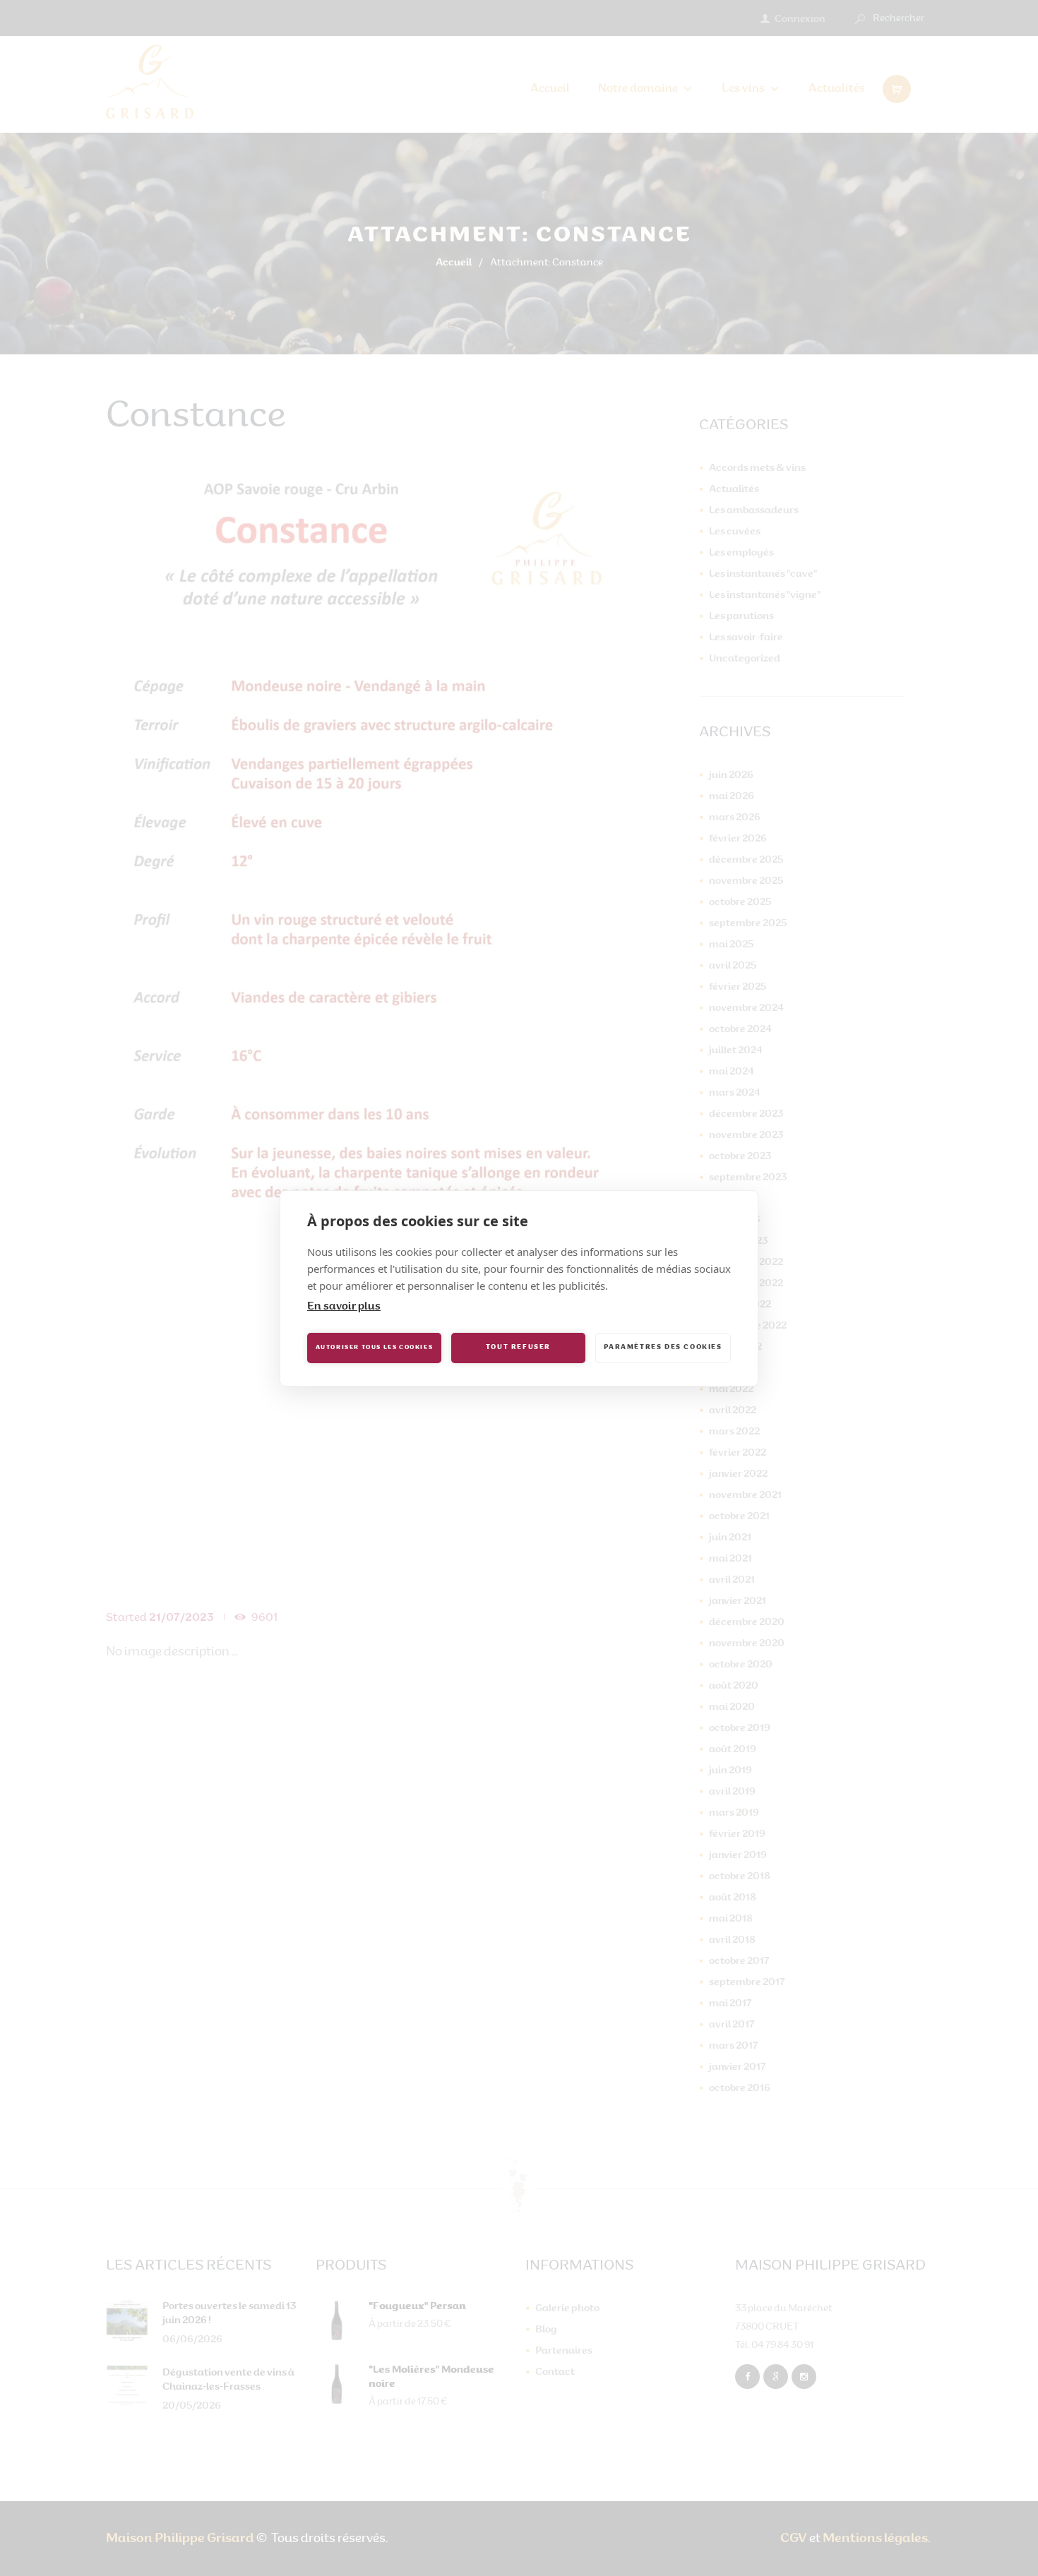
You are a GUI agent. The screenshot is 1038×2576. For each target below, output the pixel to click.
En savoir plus (344, 1307)
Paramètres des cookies (663, 1347)
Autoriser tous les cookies (375, 1348)
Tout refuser (518, 1347)
